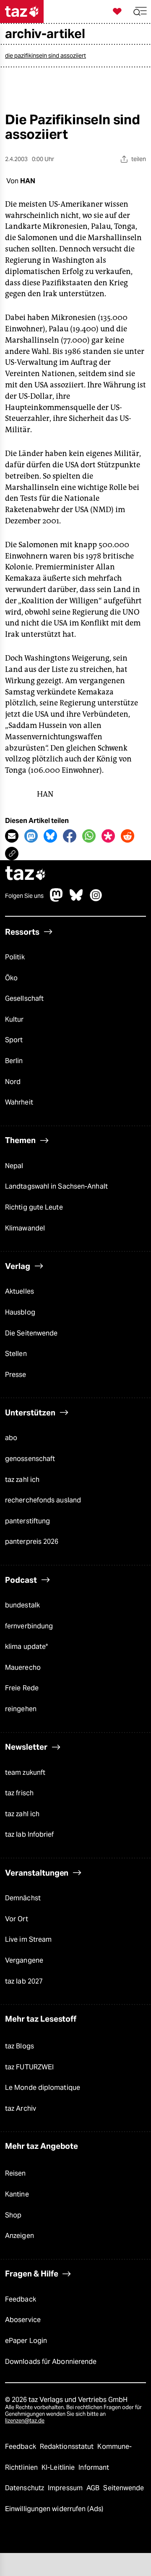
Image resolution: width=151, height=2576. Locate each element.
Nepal (14, 1166)
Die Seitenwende (31, 1333)
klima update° (26, 1647)
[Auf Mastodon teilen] (31, 836)
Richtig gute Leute (34, 1207)
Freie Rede (22, 1688)
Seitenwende (124, 2488)
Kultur (14, 1019)
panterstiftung (27, 1521)
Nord (13, 1082)
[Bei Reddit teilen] (128, 836)
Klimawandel (25, 1228)
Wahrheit (19, 1102)
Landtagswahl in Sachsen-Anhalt (56, 1186)
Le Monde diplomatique (43, 2088)
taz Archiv (21, 2108)
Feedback (21, 2299)
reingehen (21, 1709)
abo (11, 1438)
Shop (13, 2215)
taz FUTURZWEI (29, 2067)
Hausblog (20, 1312)
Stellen (16, 1354)
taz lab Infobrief (30, 1834)
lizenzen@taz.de (25, 2421)
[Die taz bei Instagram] (96, 899)
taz (26, 874)
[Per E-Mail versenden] (12, 836)
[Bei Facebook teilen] (70, 836)
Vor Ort (17, 1919)
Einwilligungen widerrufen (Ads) (54, 2509)
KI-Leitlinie (59, 2467)
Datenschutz (25, 2488)
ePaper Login (26, 2341)
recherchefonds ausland (43, 1500)
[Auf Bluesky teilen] (50, 836)
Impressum (66, 2488)
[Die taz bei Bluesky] (76, 899)
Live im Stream (28, 1939)
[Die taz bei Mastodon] (57, 899)
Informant (94, 2467)
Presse (16, 1375)
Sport (14, 1040)
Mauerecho (23, 1667)
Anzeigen (20, 2236)
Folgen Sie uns (24, 896)
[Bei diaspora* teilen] (108, 836)
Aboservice (23, 2320)
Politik (15, 957)
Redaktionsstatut (68, 2447)
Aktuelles (20, 1291)
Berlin (14, 1061)
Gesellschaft (24, 998)
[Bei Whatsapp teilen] (89, 836)
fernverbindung (29, 1626)
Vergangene (24, 1960)
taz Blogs (20, 2046)
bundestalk (22, 1605)
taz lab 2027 (24, 1981)
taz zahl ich (22, 1480)
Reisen (16, 2173)
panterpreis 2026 (32, 1542)
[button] (140, 12)
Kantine (17, 2194)
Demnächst (23, 1898)
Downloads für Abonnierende (51, 2362)
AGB (94, 2488)
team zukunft (25, 1772)
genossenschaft (30, 1459)
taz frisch (19, 1793)
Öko (11, 978)
